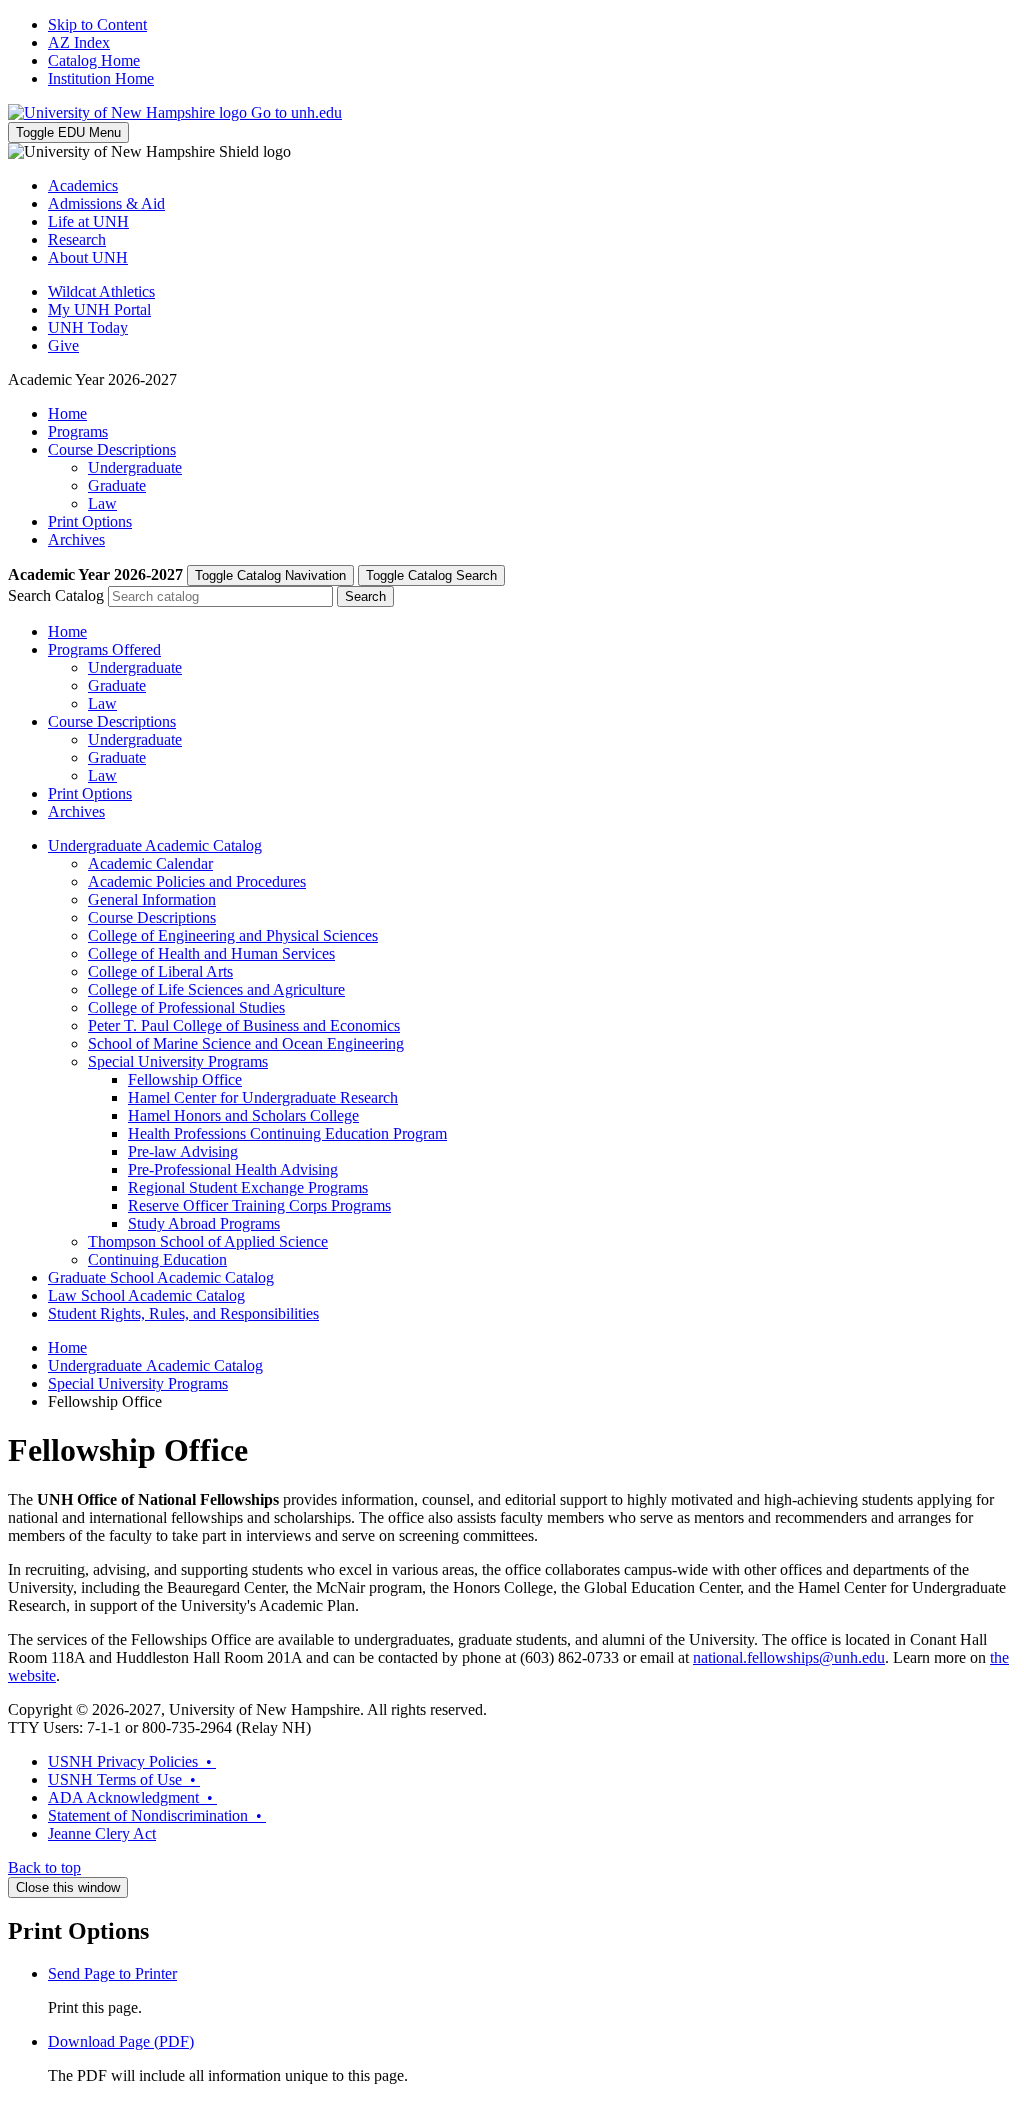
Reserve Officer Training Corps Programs (259, 1205)
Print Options (90, 521)
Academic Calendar (150, 863)
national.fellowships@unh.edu (789, 1657)
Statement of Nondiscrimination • (157, 1815)
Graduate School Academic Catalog (161, 1277)
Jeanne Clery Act (102, 1833)
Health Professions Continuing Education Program (287, 1133)
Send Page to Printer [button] (112, 1973)
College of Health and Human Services (211, 953)
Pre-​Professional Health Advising (233, 1169)
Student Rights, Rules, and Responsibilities (183, 1313)
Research (77, 239)
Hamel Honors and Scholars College (243, 1115)
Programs (78, 431)
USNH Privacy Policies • (132, 1761)
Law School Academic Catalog (146, 1295)
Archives (76, 539)
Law (102, 503)
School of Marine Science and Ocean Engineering (246, 1043)
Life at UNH (88, 221)
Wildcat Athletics (101, 291)
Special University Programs (178, 1061)
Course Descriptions (112, 449)
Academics (83, 185)
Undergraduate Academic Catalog (155, 845)
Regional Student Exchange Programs (248, 1187)
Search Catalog (56, 595)
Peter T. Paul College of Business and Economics (244, 1025)
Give (63, 345)
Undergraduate (135, 467)
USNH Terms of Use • (124, 1779)
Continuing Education (157, 1259)
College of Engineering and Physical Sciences (233, 935)
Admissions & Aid (106, 203)
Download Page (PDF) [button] (121, 2041)
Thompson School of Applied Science (208, 1241)
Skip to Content (97, 24)
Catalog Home (94, 60)
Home (67, 413)
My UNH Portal (99, 309)
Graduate (117, 485)
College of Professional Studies (186, 1007)
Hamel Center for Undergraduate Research (263, 1097)
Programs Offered (104, 649)
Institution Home (101, 78)
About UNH (88, 257)
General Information (152, 899)
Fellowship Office (185, 1079)
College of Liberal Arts (160, 971)
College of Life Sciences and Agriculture (216, 989)
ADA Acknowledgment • (132, 1797)
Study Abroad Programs (204, 1223)
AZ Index (79, 42)
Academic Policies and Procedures (197, 881)
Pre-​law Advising (183, 1151)
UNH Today (88, 327)
